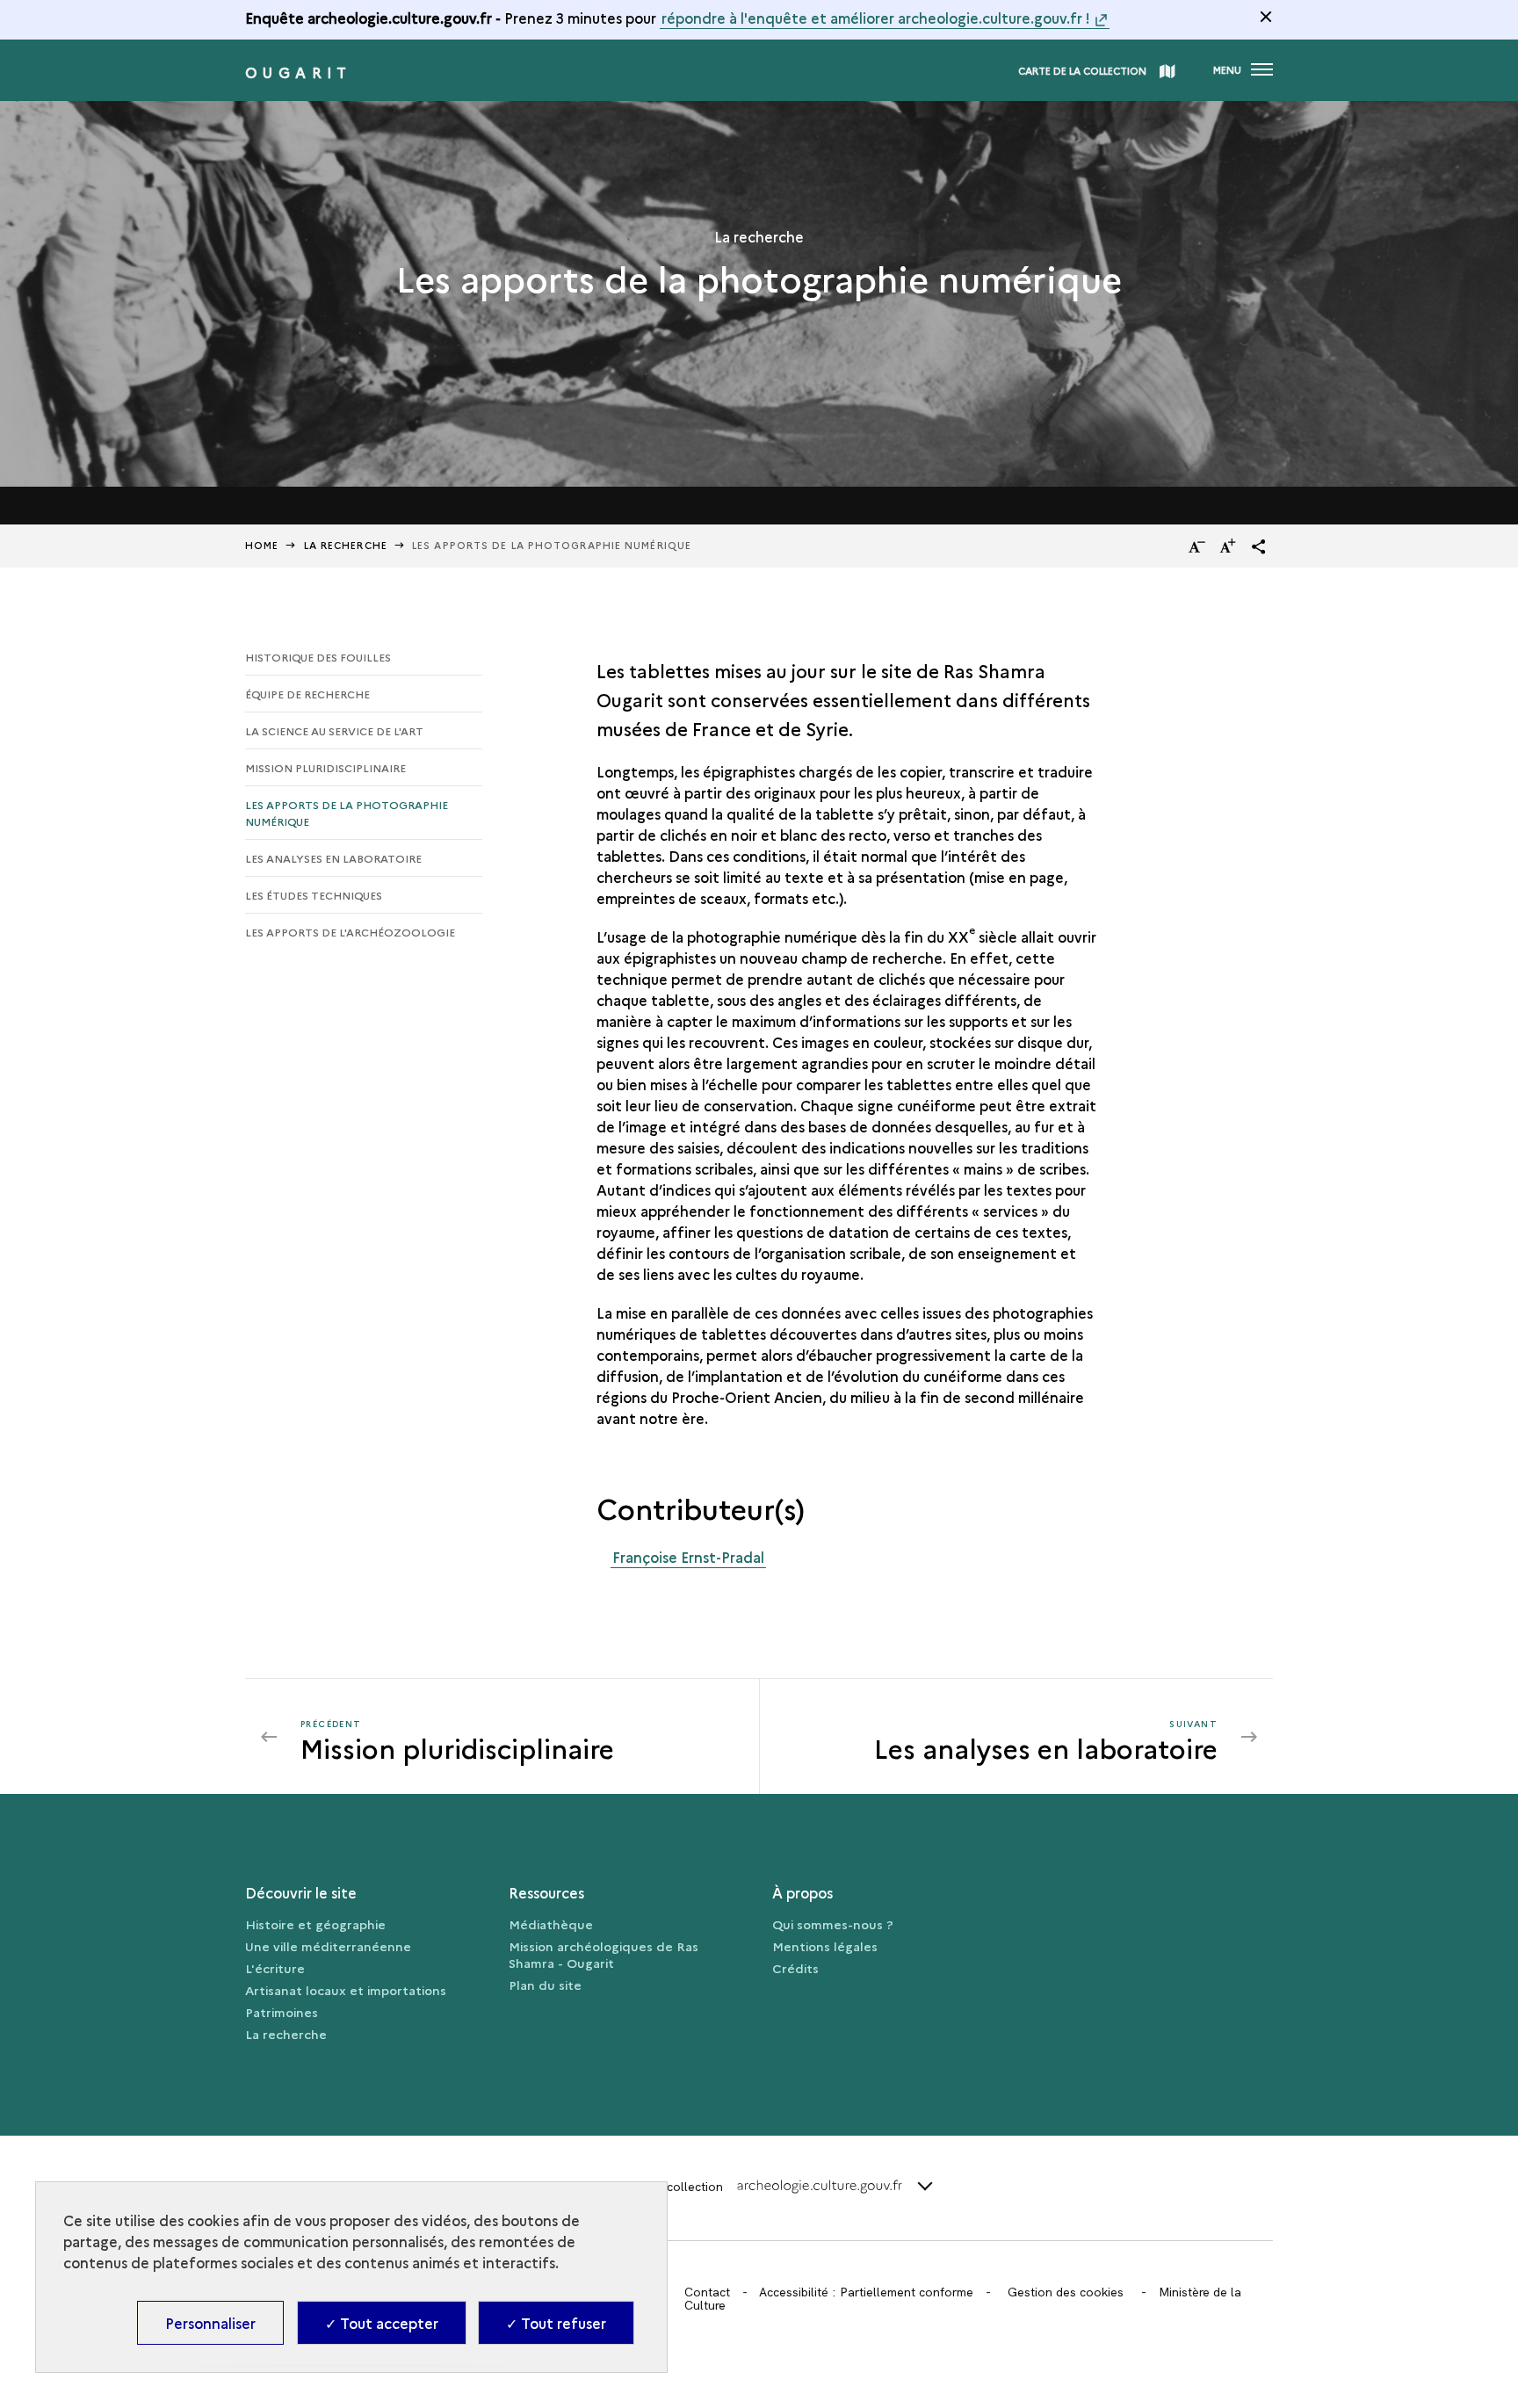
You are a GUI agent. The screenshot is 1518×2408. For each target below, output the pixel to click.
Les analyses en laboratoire (333, 858)
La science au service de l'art (334, 730)
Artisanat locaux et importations (346, 1990)
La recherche (286, 2034)
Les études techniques (314, 895)
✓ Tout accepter (382, 2323)
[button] (1259, 546)
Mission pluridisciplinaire (325, 767)
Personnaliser (210, 2323)
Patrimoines (282, 2012)
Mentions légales (825, 1946)
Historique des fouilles (318, 657)
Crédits (795, 1968)
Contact (707, 2292)
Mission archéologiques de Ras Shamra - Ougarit (604, 1954)
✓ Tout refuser (556, 2323)
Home (262, 545)
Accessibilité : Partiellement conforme (866, 2292)
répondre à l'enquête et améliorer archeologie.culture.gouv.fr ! (876, 18)
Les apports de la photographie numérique (347, 813)
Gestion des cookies (1066, 2292)
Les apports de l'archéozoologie (350, 932)
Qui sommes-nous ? (833, 1924)
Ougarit (299, 72)
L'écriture (275, 1968)
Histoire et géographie (315, 1924)
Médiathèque (551, 1924)
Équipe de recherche (307, 694)
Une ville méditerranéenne (328, 1946)
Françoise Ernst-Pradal (688, 1557)
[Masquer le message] (1266, 17)
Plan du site (545, 1985)
